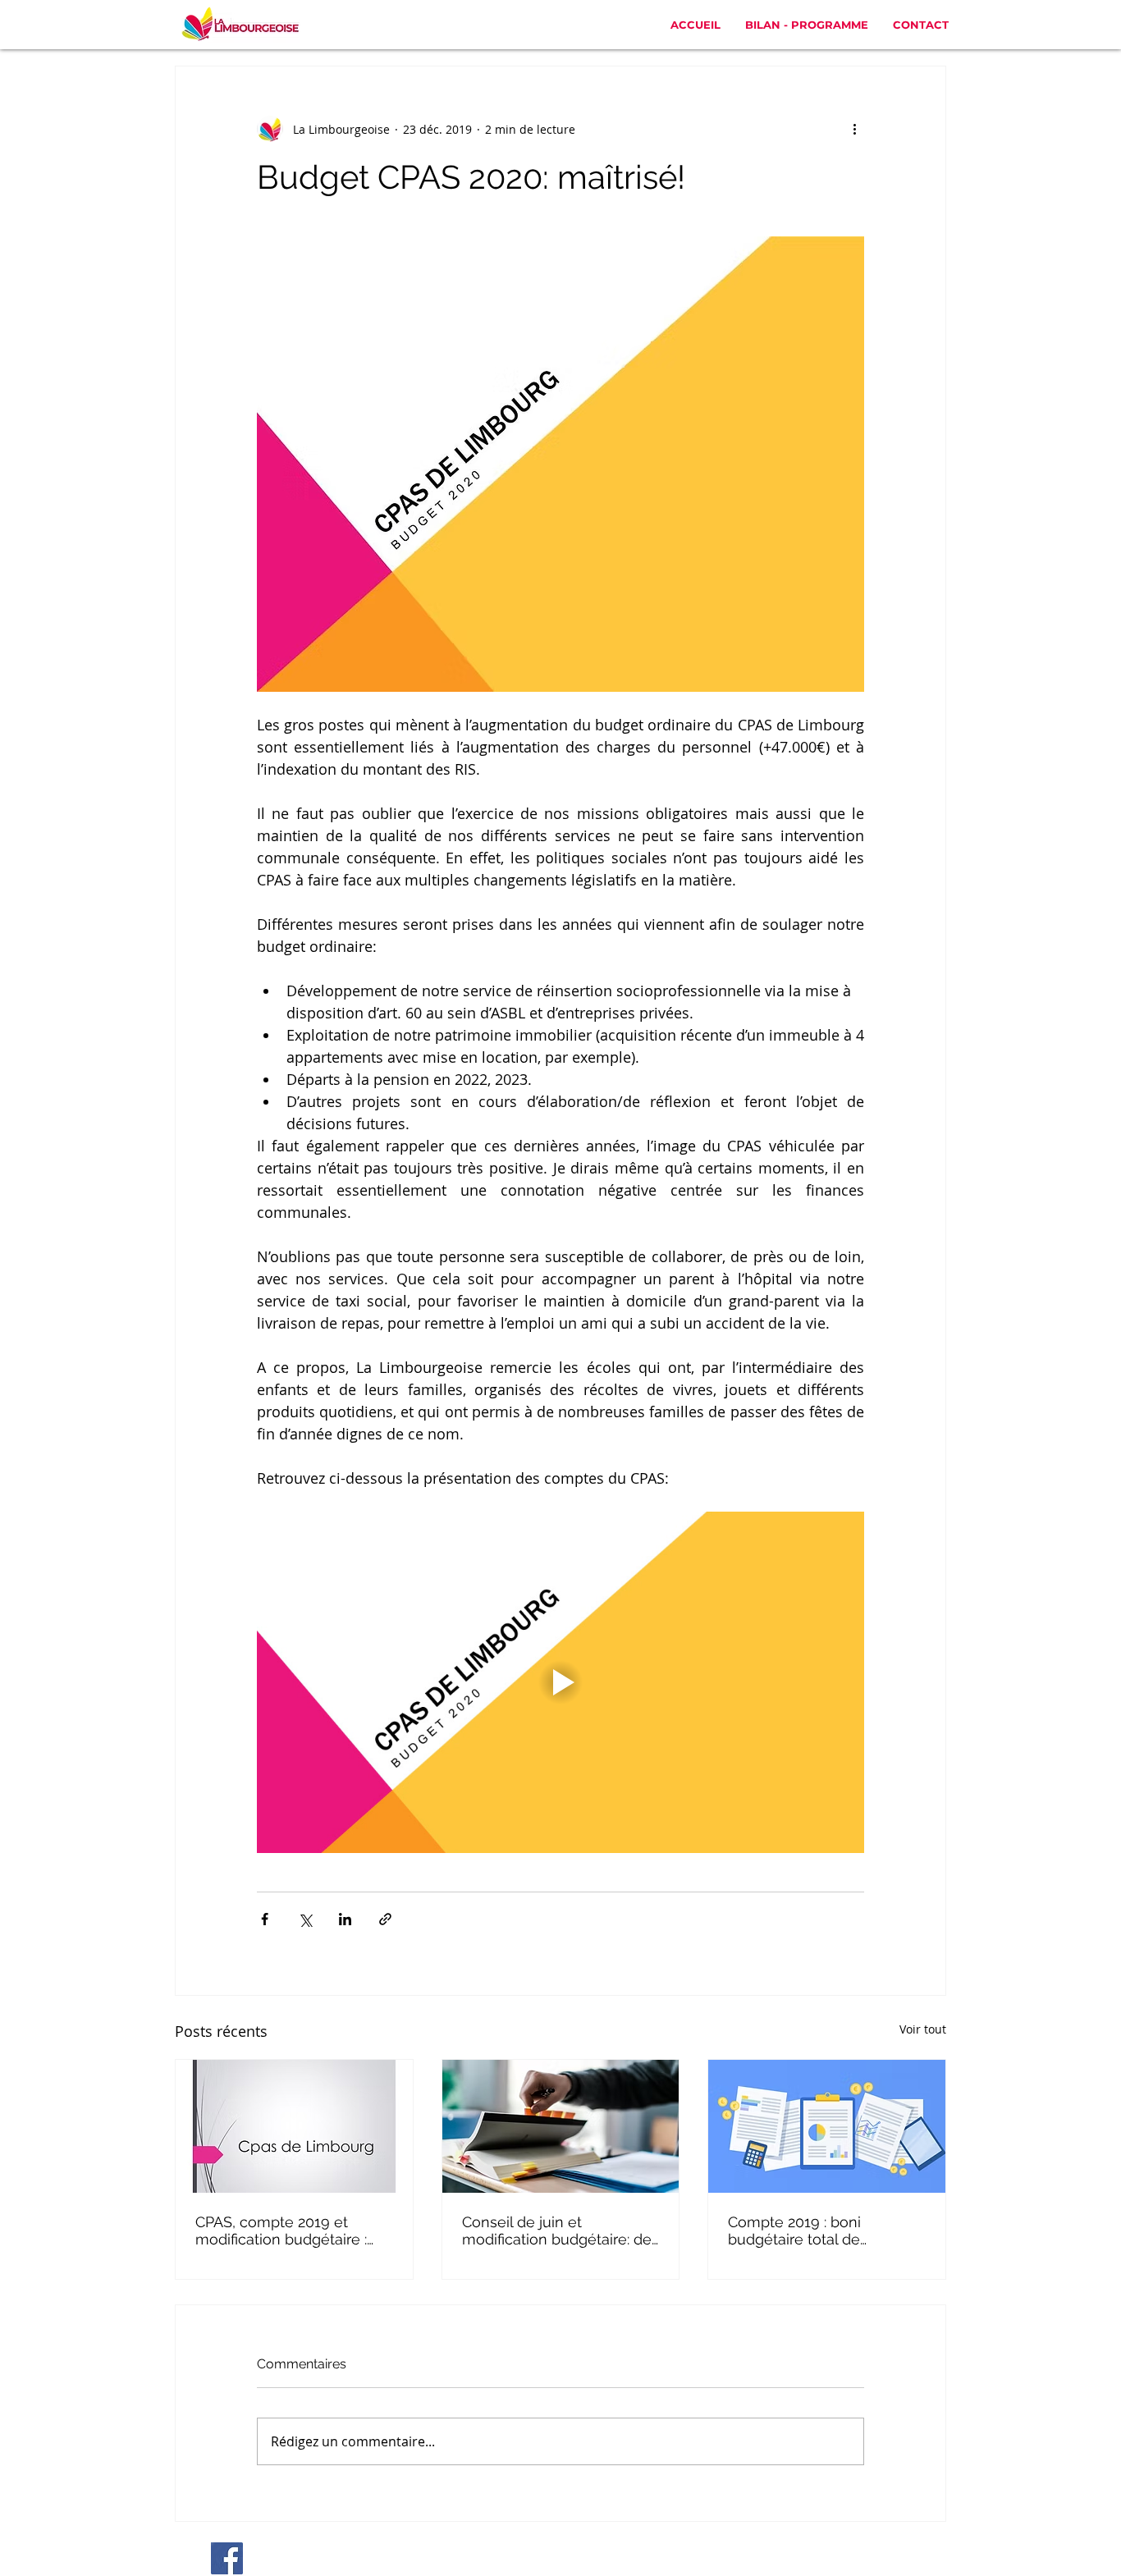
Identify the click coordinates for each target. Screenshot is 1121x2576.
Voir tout (923, 2029)
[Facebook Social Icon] (227, 2558)
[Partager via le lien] (385, 1919)
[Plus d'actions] (854, 129)
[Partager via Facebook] (265, 1919)
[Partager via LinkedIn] (345, 1919)
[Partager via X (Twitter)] (305, 1919)
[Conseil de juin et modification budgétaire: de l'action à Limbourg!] (561, 2126)
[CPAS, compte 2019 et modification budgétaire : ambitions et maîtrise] (294, 2126)
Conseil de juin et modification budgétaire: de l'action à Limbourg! (557, 2231)
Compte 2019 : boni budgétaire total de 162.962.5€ (794, 2231)
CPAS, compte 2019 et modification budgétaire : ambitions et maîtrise (281, 2231)
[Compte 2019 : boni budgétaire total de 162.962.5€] (827, 2126)
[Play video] (560, 1682)
